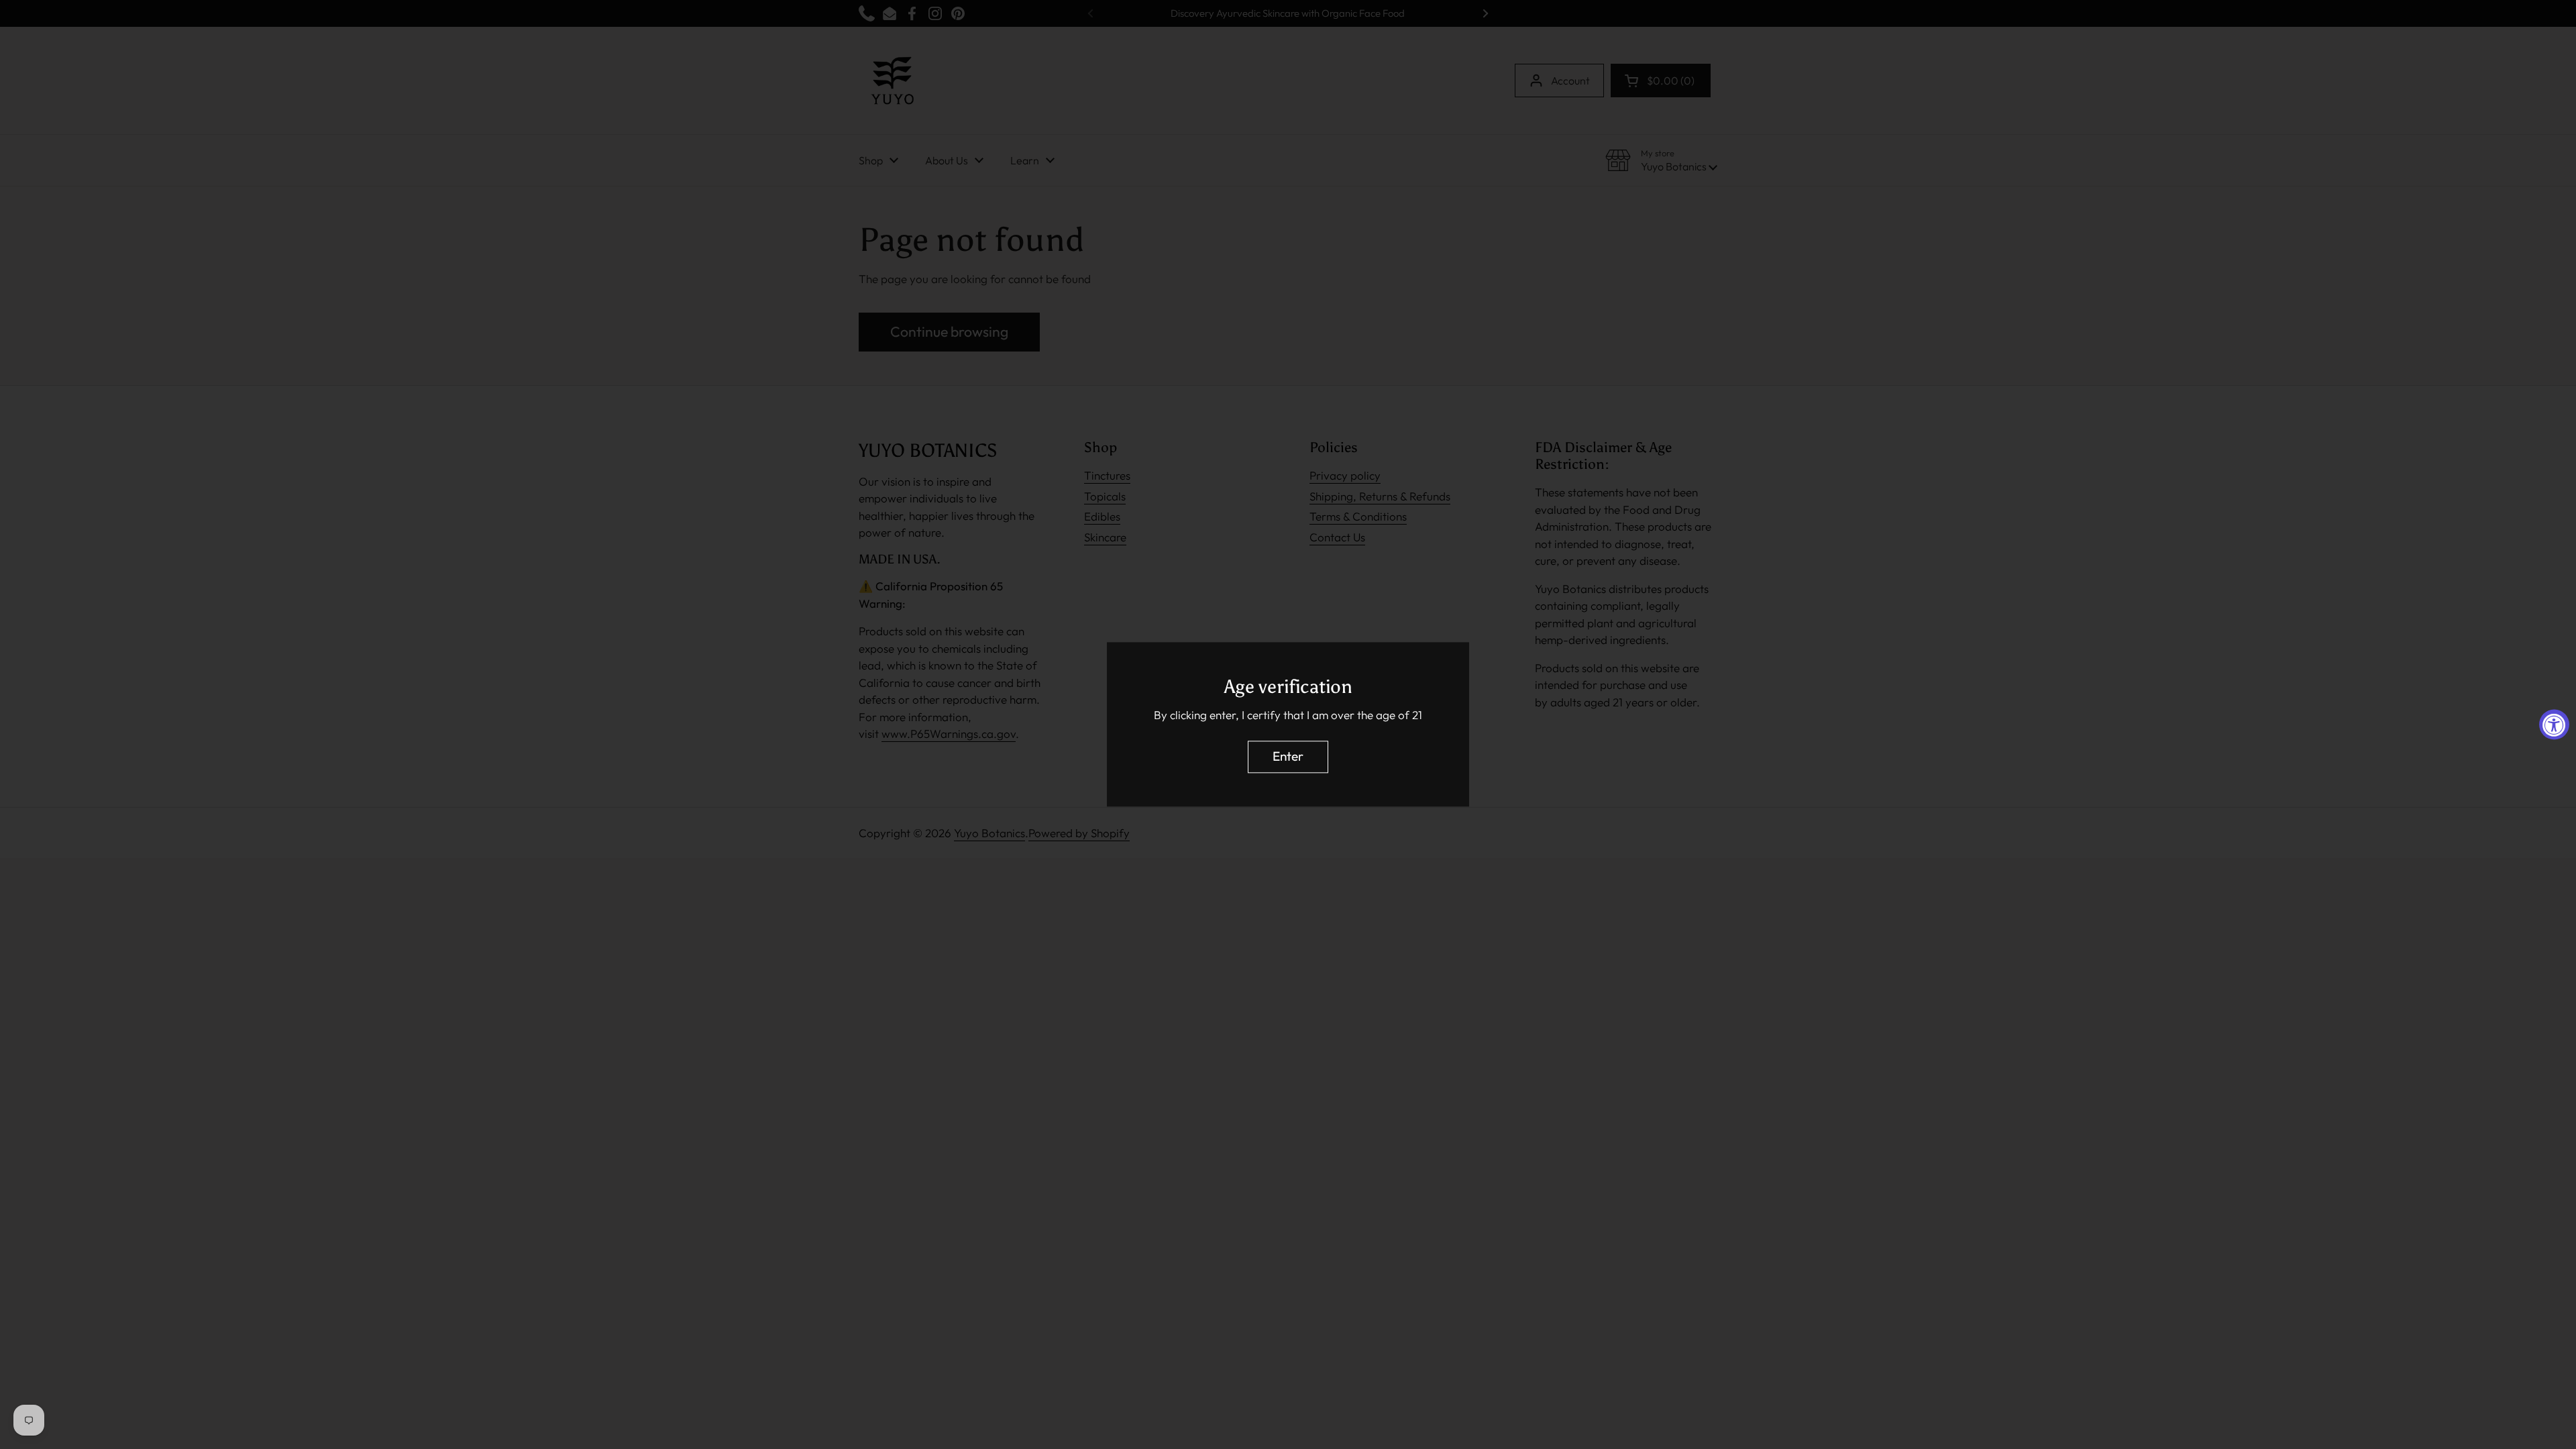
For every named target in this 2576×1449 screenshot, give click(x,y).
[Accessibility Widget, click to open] (2554, 725)
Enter (1288, 757)
